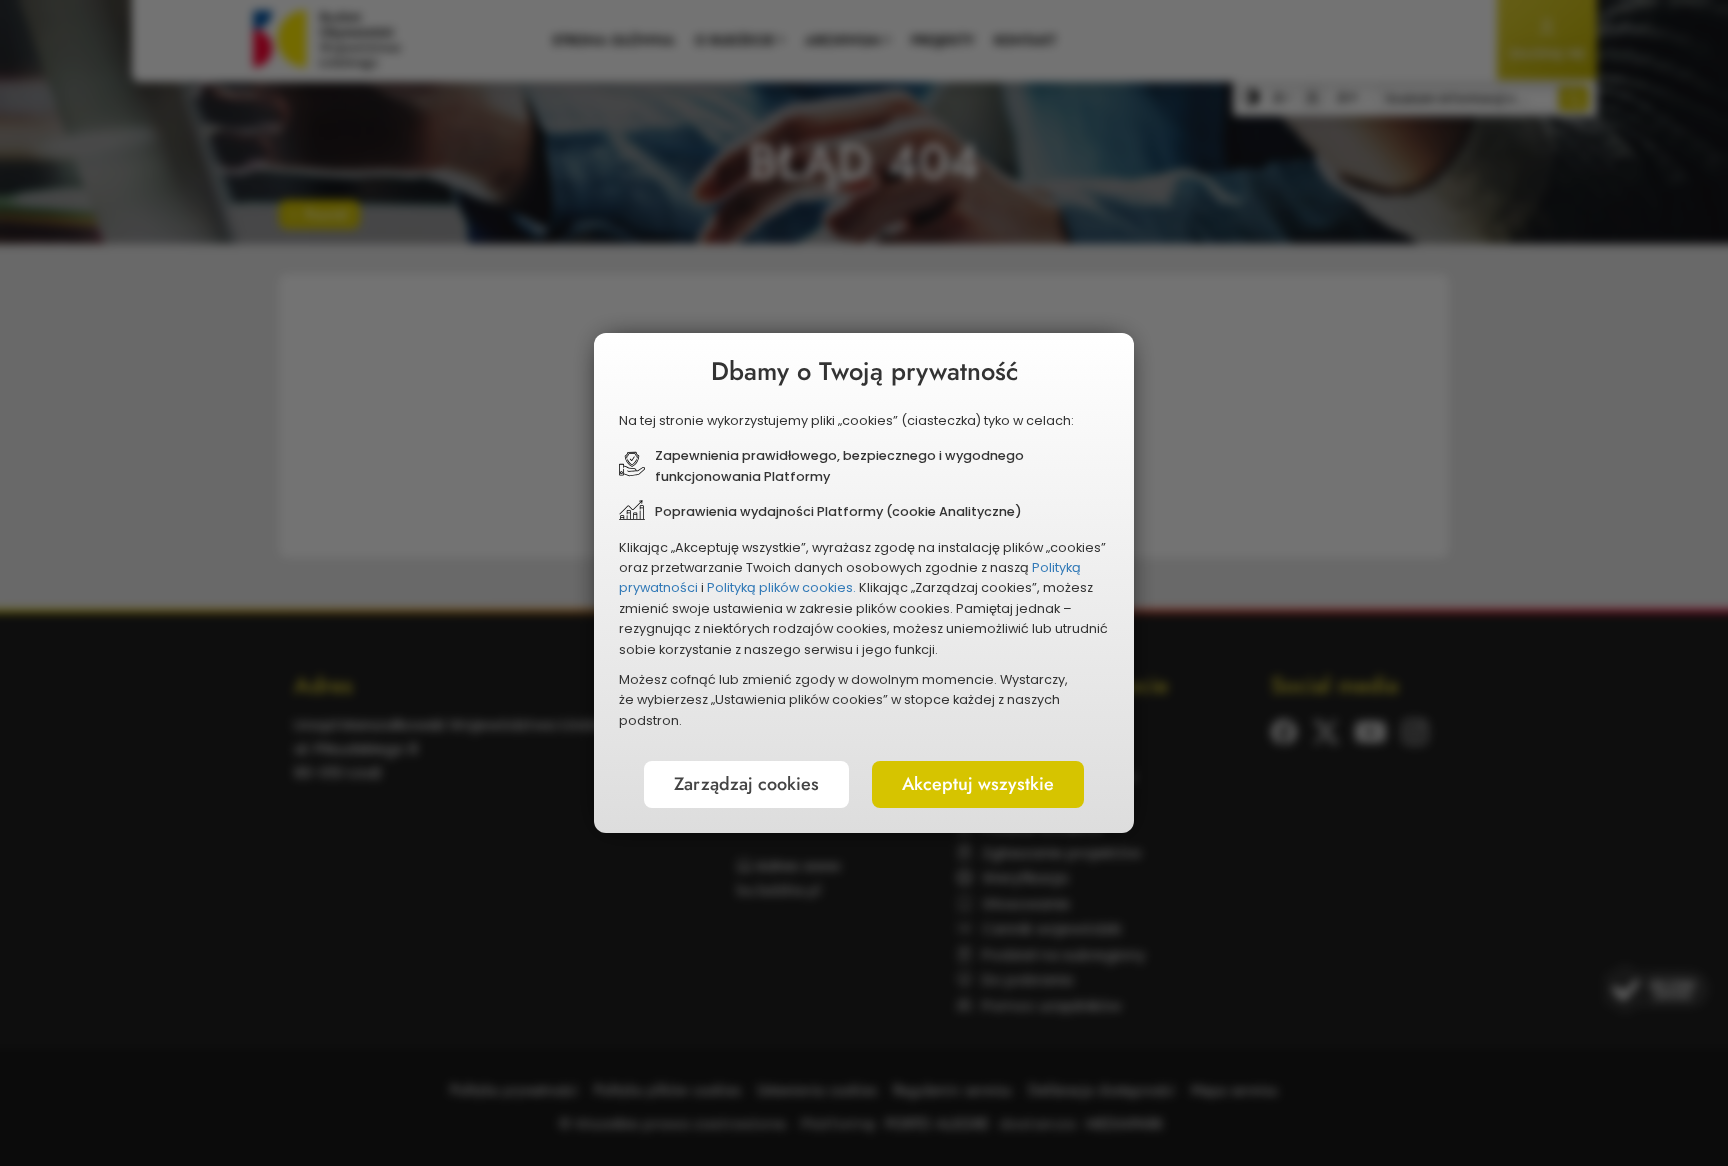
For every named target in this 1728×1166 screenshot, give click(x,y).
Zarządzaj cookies (746, 784)
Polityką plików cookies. (781, 587)
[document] (864, 583)
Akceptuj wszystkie (978, 784)
